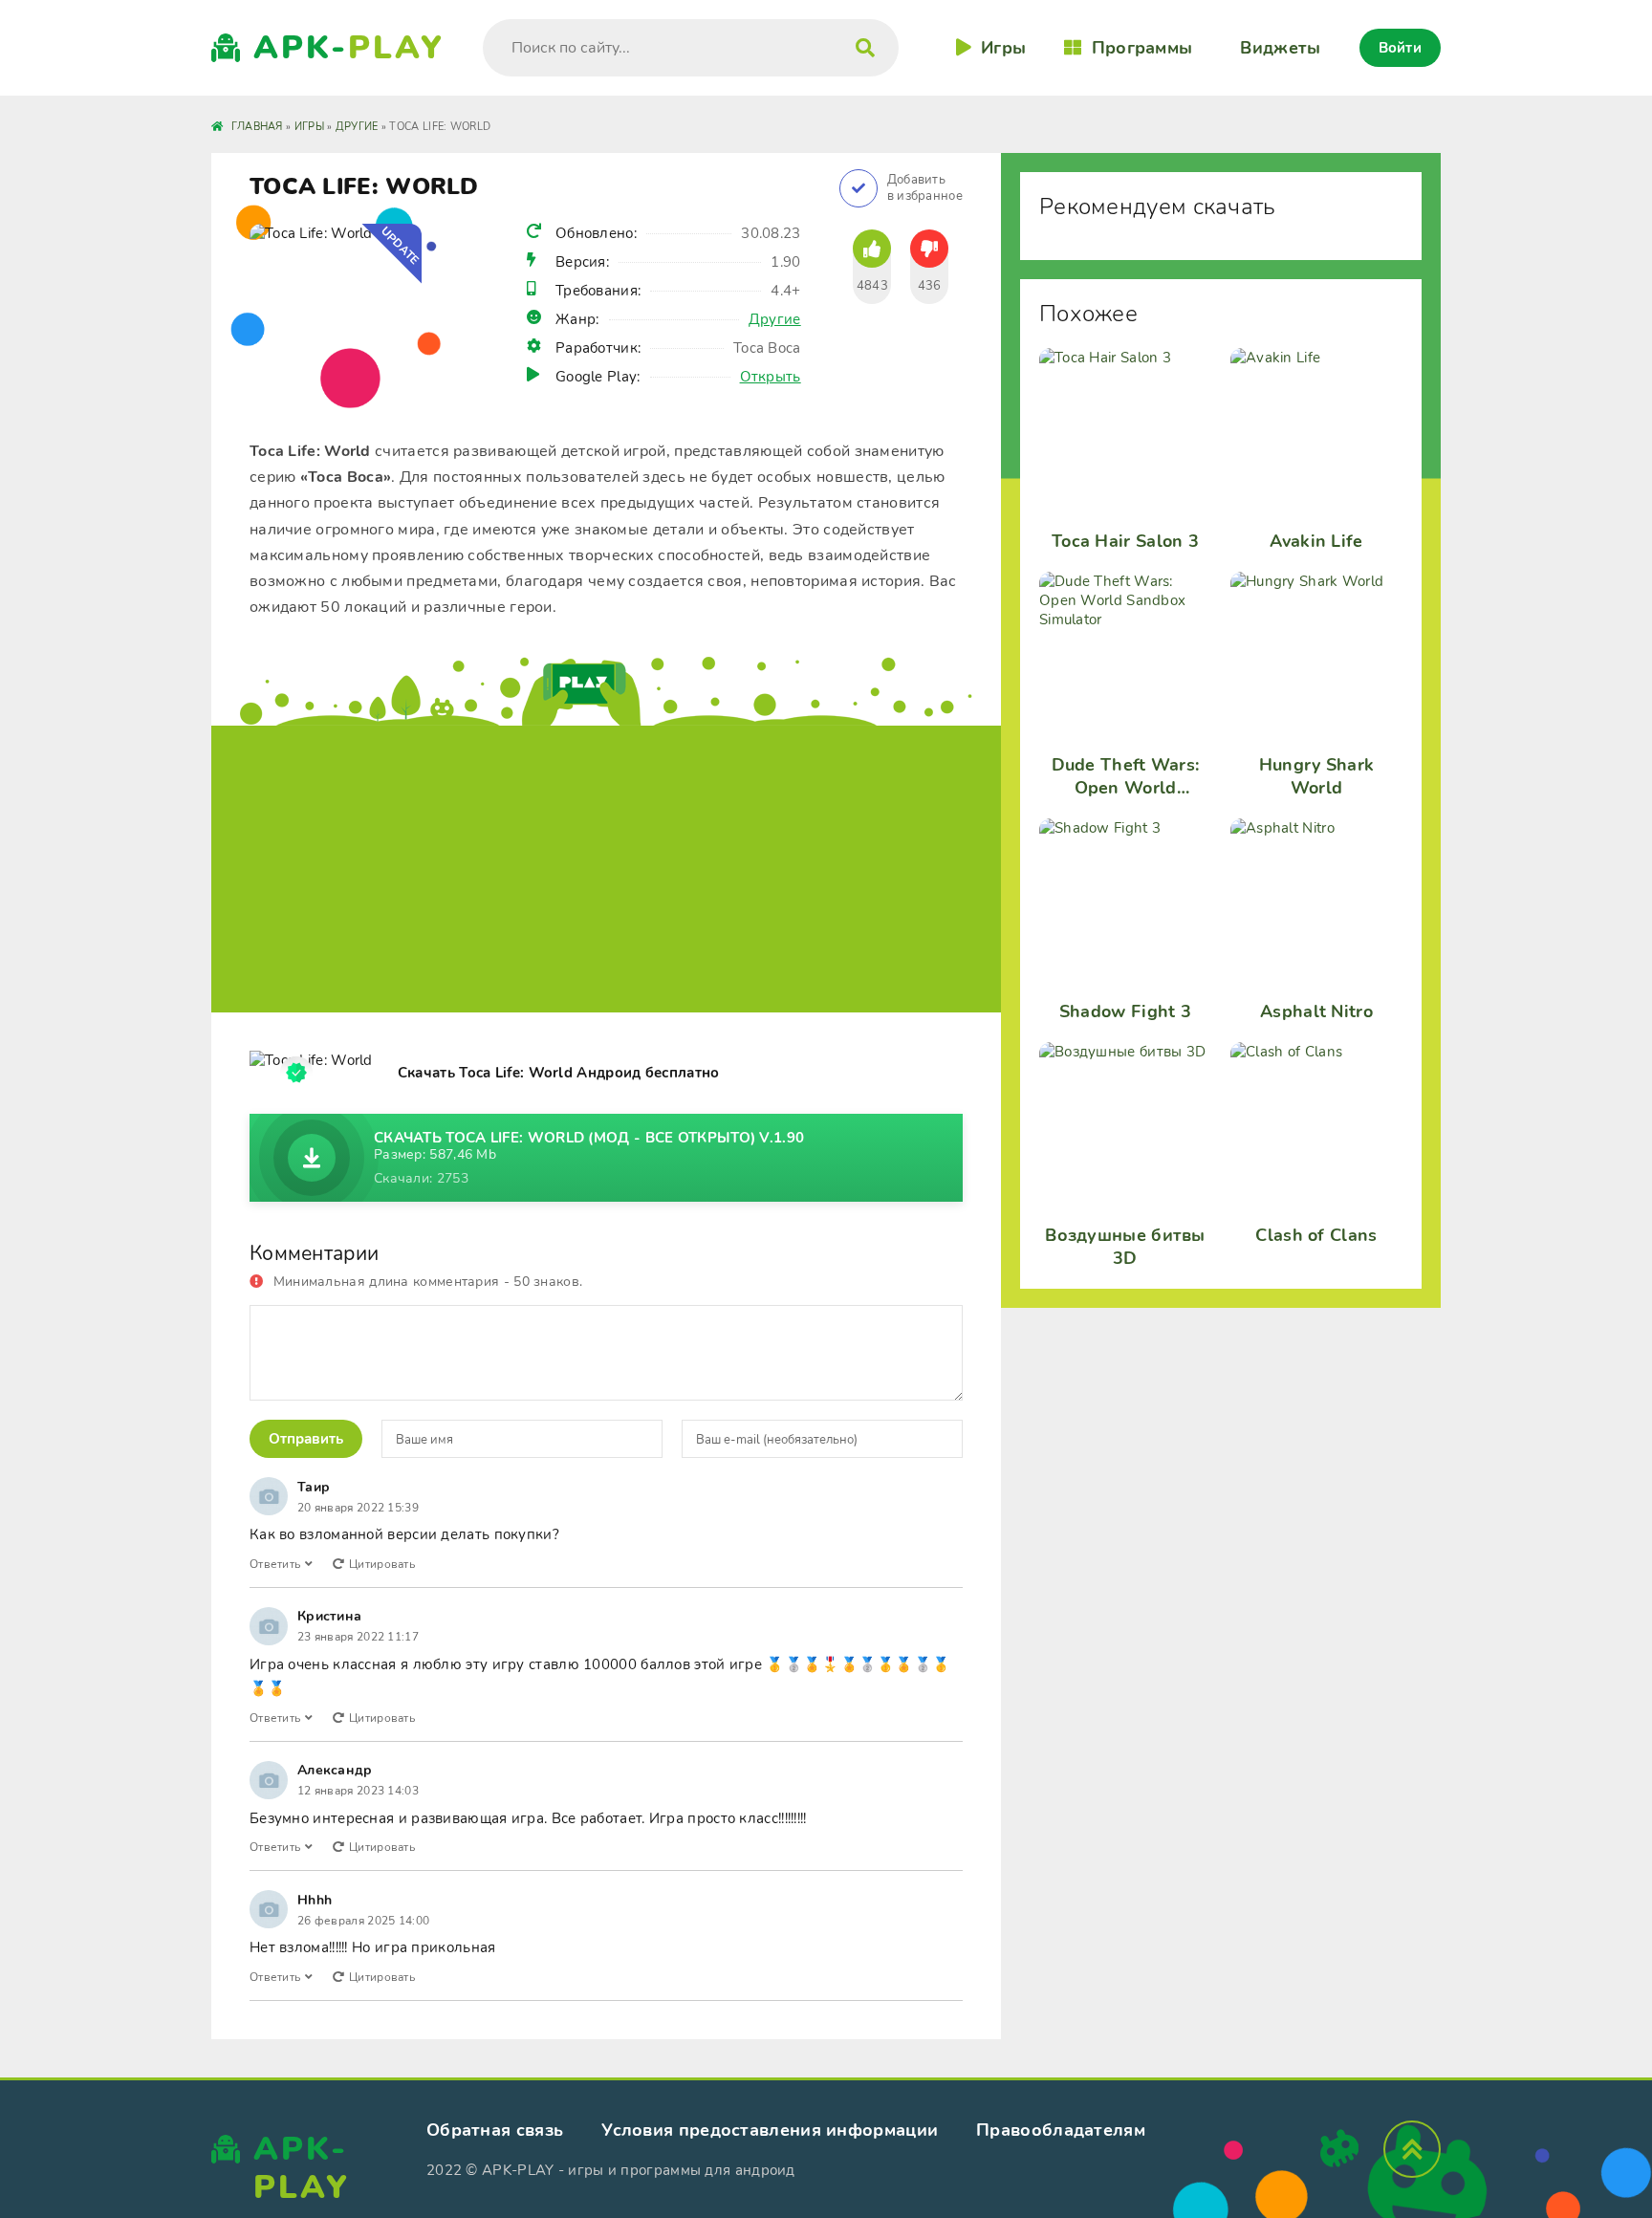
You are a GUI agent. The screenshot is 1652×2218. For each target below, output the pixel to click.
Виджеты (1280, 48)
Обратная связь (495, 2130)
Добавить (925, 188)
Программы (1142, 48)
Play (349, 48)
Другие (775, 319)
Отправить (306, 1439)
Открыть (771, 377)
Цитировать (382, 1564)
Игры (1003, 48)
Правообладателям (1061, 2130)
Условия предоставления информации (770, 2130)
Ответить (275, 1564)
